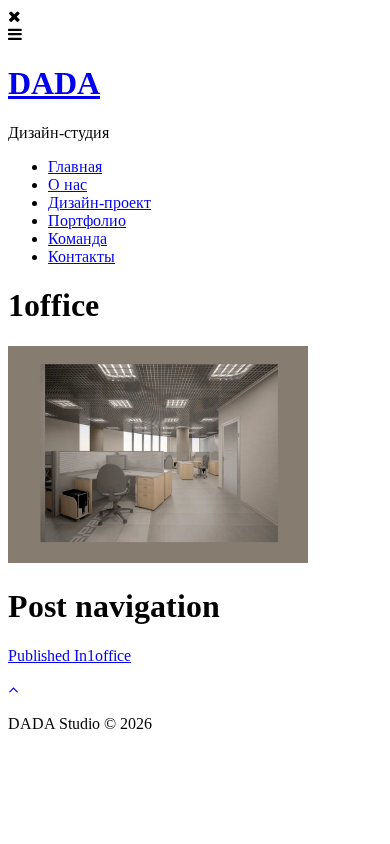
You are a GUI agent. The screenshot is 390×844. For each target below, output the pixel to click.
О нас (67, 184)
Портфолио (87, 220)
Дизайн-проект (99, 202)
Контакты (81, 256)
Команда (77, 238)
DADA (54, 83)
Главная (75, 166)
